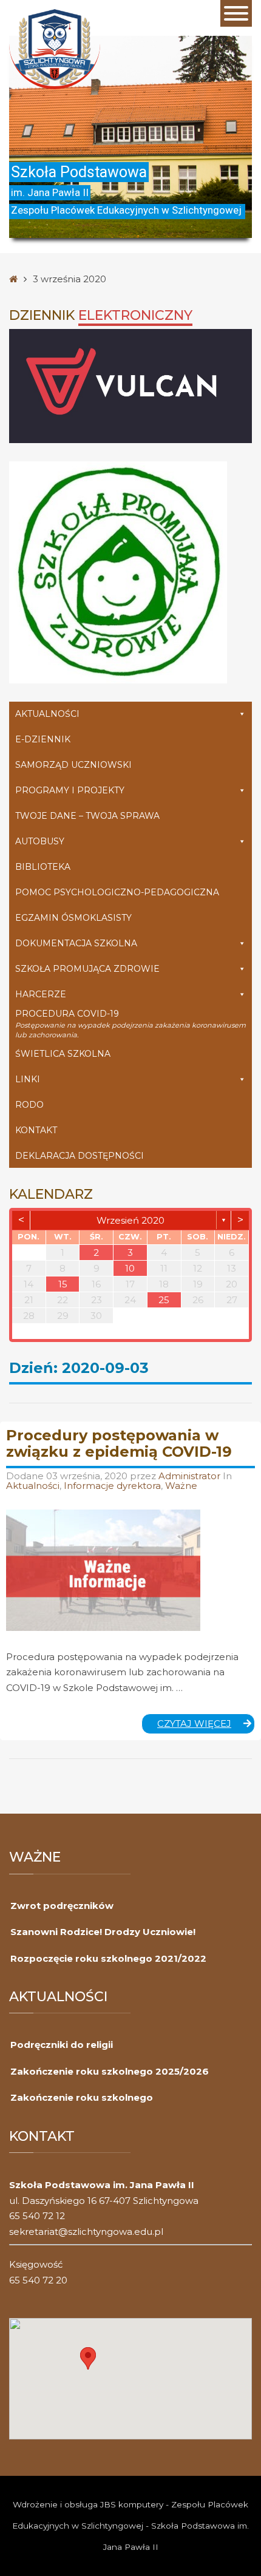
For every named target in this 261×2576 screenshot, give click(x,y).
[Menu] (236, 13)
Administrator (191, 1476)
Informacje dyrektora (112, 1486)
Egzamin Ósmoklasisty (73, 918)
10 (130, 1268)
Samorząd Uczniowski (73, 765)
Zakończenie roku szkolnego (82, 2097)
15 (63, 1284)
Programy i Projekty (70, 790)
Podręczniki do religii (62, 2045)
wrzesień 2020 (130, 1220)
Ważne (181, 1486)
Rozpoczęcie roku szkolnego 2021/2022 (108, 1958)
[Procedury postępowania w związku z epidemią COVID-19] (103, 1570)
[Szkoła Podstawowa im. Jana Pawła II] (55, 48)
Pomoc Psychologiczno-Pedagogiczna (117, 892)
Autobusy (40, 841)
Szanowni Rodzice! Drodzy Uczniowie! (103, 1932)
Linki (28, 1079)
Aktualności (47, 714)
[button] (88, 2358)
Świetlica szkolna (63, 1054)
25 (164, 1300)
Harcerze (41, 994)
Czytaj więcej (206, 1726)
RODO (29, 1105)
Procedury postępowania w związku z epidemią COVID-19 (119, 1443)
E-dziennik (43, 739)
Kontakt (36, 1130)
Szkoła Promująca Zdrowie (87, 969)
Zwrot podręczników (62, 1906)
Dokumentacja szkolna (76, 943)
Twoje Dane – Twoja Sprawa (87, 816)
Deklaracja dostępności (80, 1156)
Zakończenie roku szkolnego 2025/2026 (110, 2071)
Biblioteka (43, 867)
